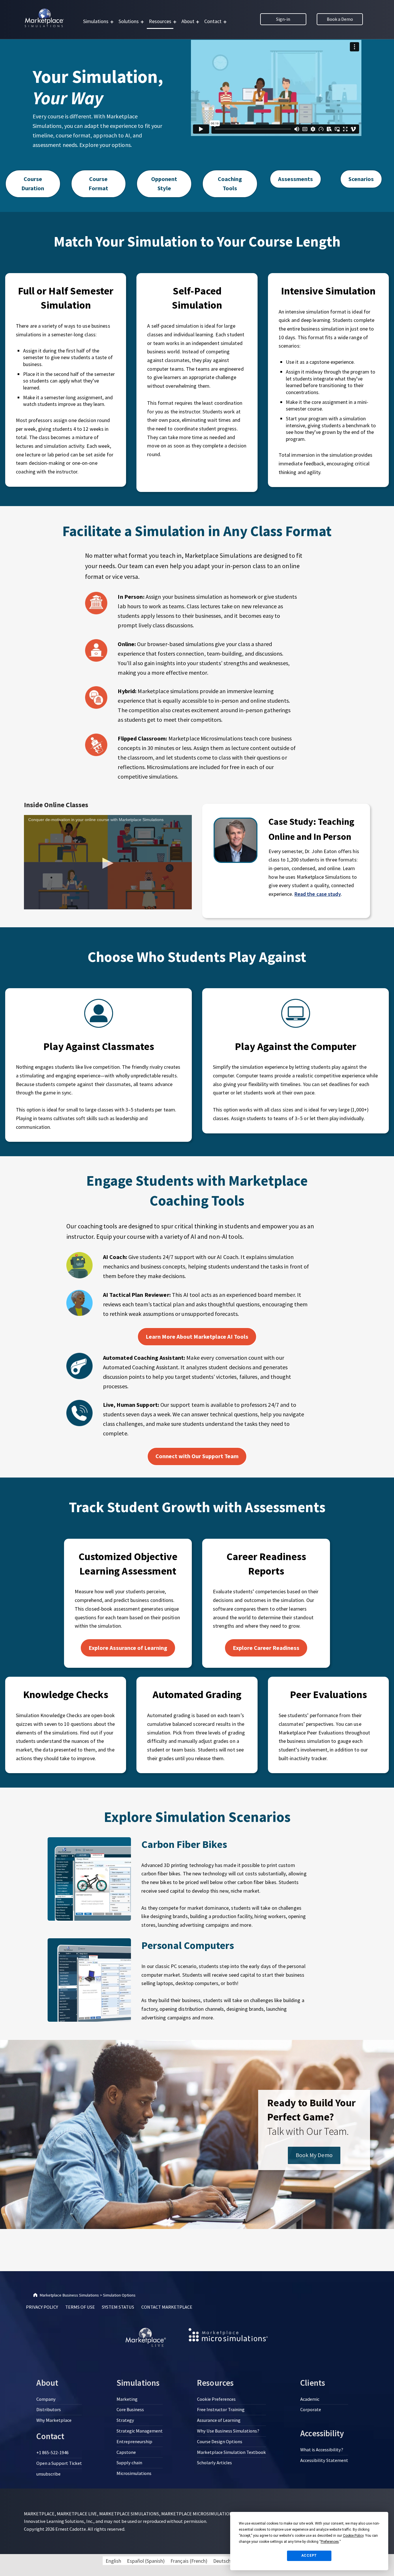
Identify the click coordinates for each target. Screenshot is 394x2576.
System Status (118, 2307)
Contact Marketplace (167, 2307)
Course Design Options (220, 2441)
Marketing (127, 2399)
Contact (213, 21)
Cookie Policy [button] (353, 2536)
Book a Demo (340, 19)
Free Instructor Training (221, 2409)
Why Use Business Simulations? (228, 2431)
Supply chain (129, 2463)
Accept (309, 2556)
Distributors (49, 2409)
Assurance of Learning (219, 2420)
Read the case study (318, 894)
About (188, 21)
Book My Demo (314, 2155)
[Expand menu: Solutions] (142, 22)
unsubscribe (48, 2474)
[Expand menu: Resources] (175, 22)
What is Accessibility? (322, 2450)
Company (46, 2399)
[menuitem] (113, 2561)
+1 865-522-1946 (52, 2452)
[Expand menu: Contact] (225, 22)
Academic (310, 2399)
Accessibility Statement (324, 2460)
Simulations (96, 21)
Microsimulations (134, 2473)
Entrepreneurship (134, 2441)
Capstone (126, 2452)
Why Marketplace (54, 2420)
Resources (160, 21)
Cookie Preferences (216, 2399)
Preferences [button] (330, 2542)
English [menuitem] (113, 2561)
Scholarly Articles (214, 2463)
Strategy (125, 2420)
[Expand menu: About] (198, 22)
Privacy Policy (42, 2307)
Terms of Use (80, 2307)
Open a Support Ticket (59, 2463)
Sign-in (283, 19)
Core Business (130, 2409)
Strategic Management (140, 2431)
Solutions (129, 21)
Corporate (311, 2409)
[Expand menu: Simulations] (112, 22)
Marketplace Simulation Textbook (231, 2452)
